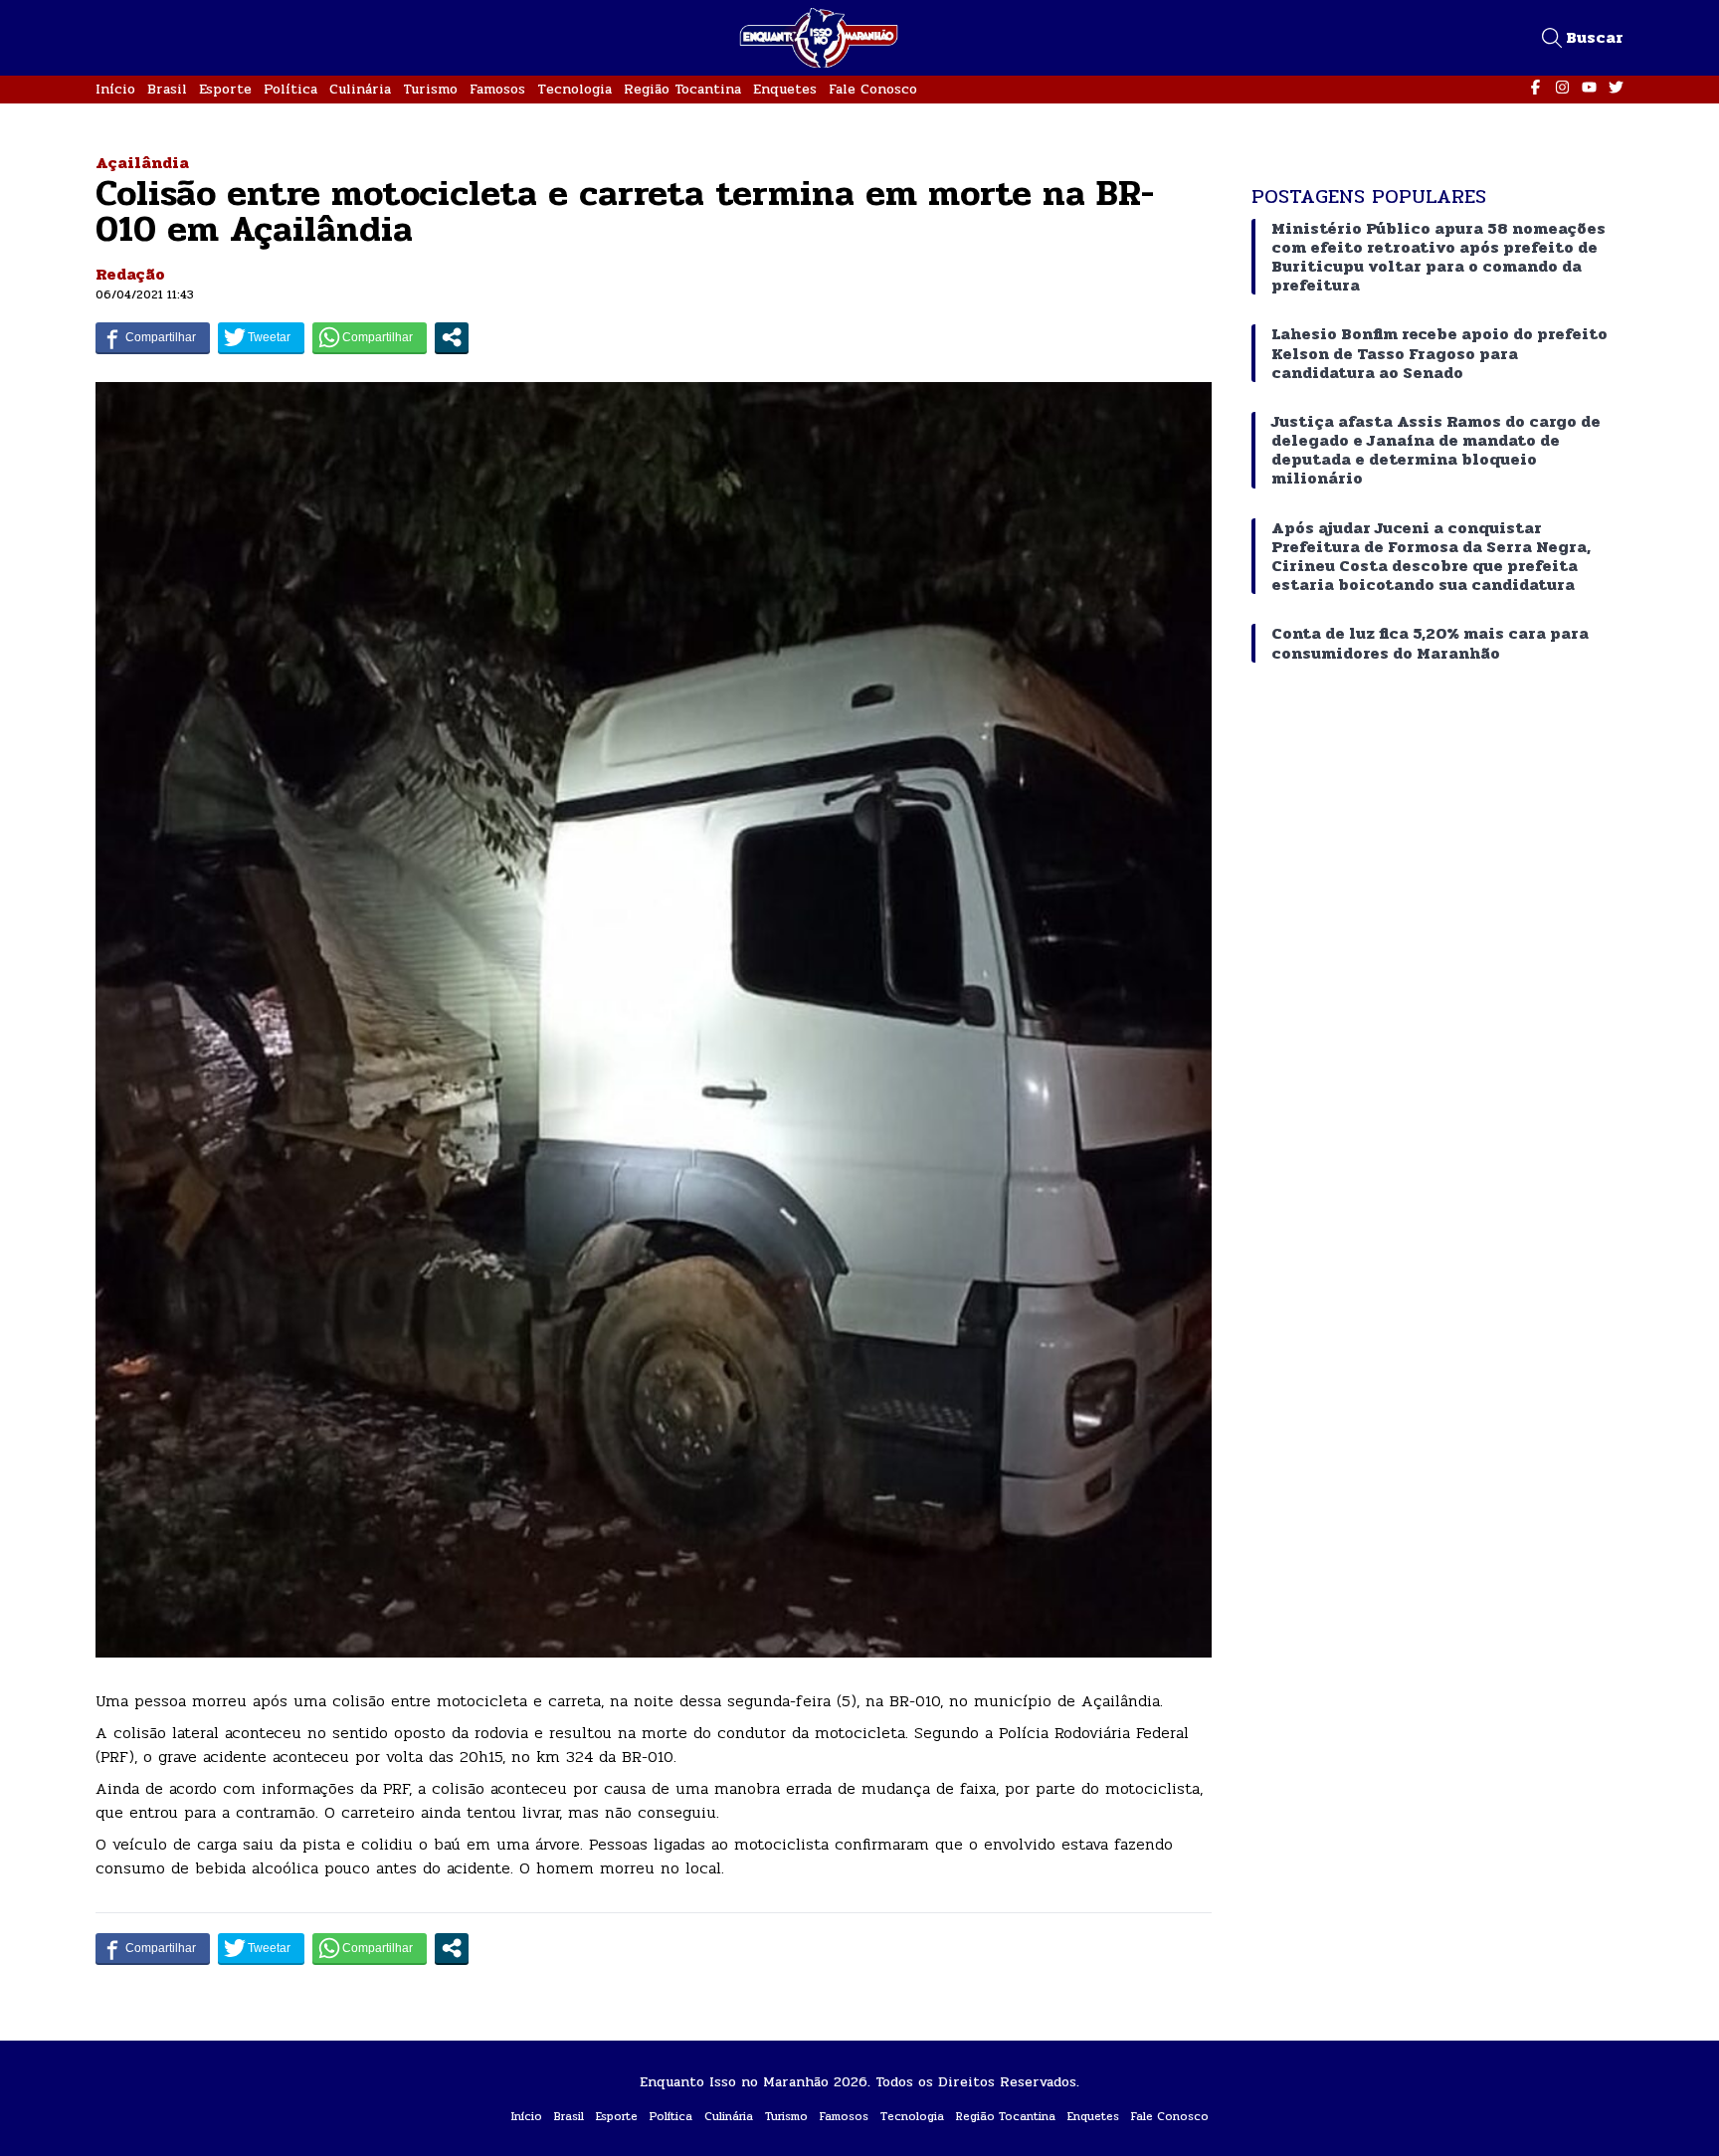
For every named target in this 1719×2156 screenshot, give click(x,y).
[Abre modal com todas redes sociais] (452, 337)
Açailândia (142, 163)
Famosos (497, 89)
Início (115, 89)
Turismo (430, 89)
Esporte (225, 89)
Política (290, 89)
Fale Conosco (873, 89)
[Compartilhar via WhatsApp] (370, 337)
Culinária (360, 89)
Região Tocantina (682, 89)
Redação (130, 274)
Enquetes (785, 89)
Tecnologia (574, 89)
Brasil (167, 89)
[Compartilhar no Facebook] (153, 337)
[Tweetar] (261, 337)
